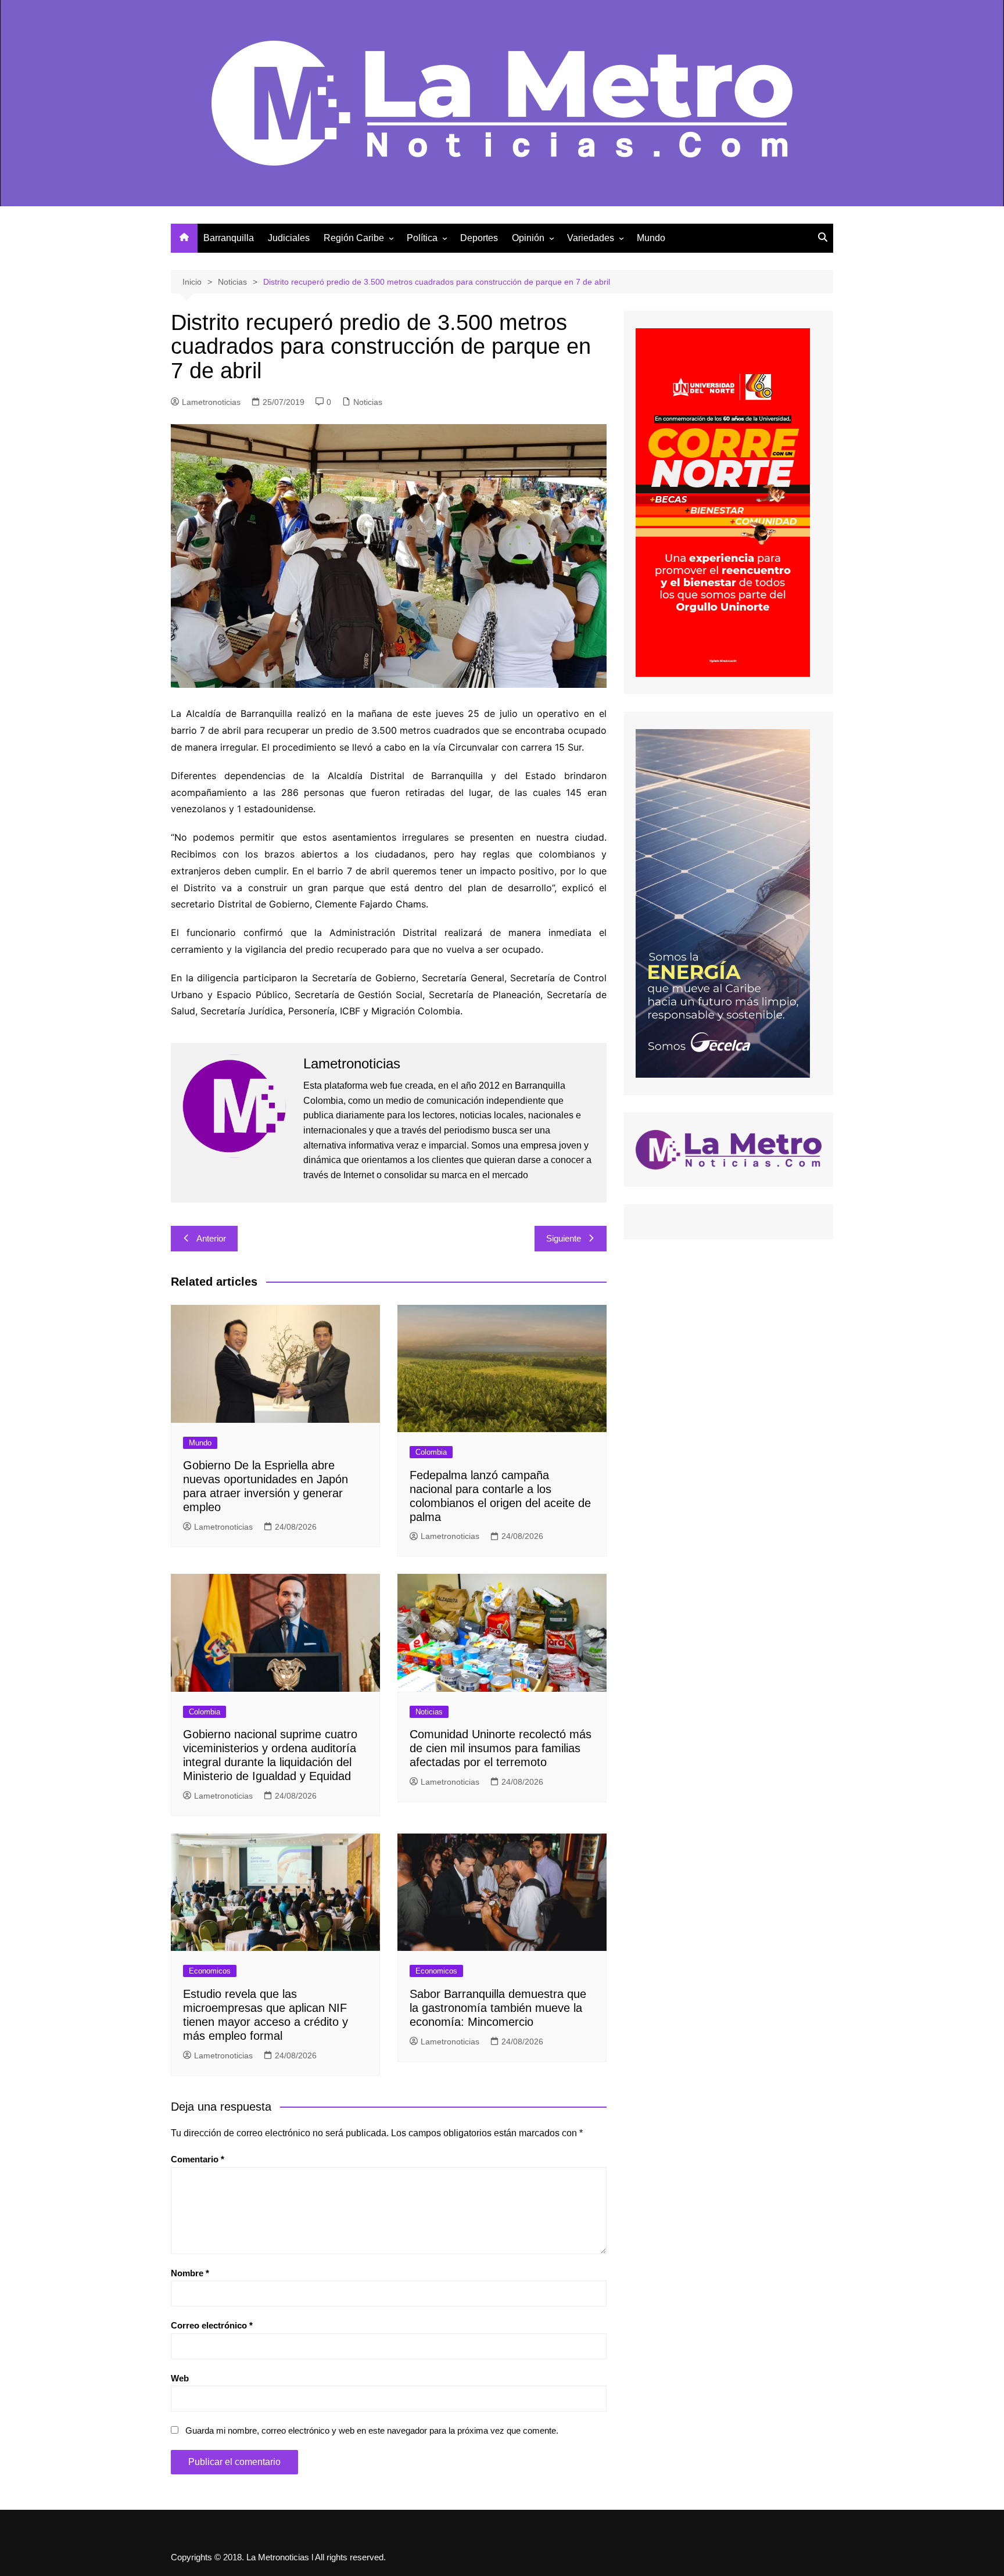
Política (422, 238)
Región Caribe (354, 238)
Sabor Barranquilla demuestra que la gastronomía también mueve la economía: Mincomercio (498, 2008)
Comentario (198, 2159)
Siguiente (564, 1238)
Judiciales (289, 238)
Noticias (368, 402)
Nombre (190, 2273)
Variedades (591, 238)
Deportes (479, 238)
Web (180, 2378)
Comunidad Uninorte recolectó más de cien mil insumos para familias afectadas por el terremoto (501, 1748)
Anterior (211, 1238)
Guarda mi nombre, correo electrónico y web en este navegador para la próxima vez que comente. (372, 2430)
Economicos (210, 1971)
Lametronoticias (211, 402)
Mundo (651, 238)
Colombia (431, 1452)
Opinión (528, 238)
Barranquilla (229, 238)
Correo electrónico (212, 2325)
